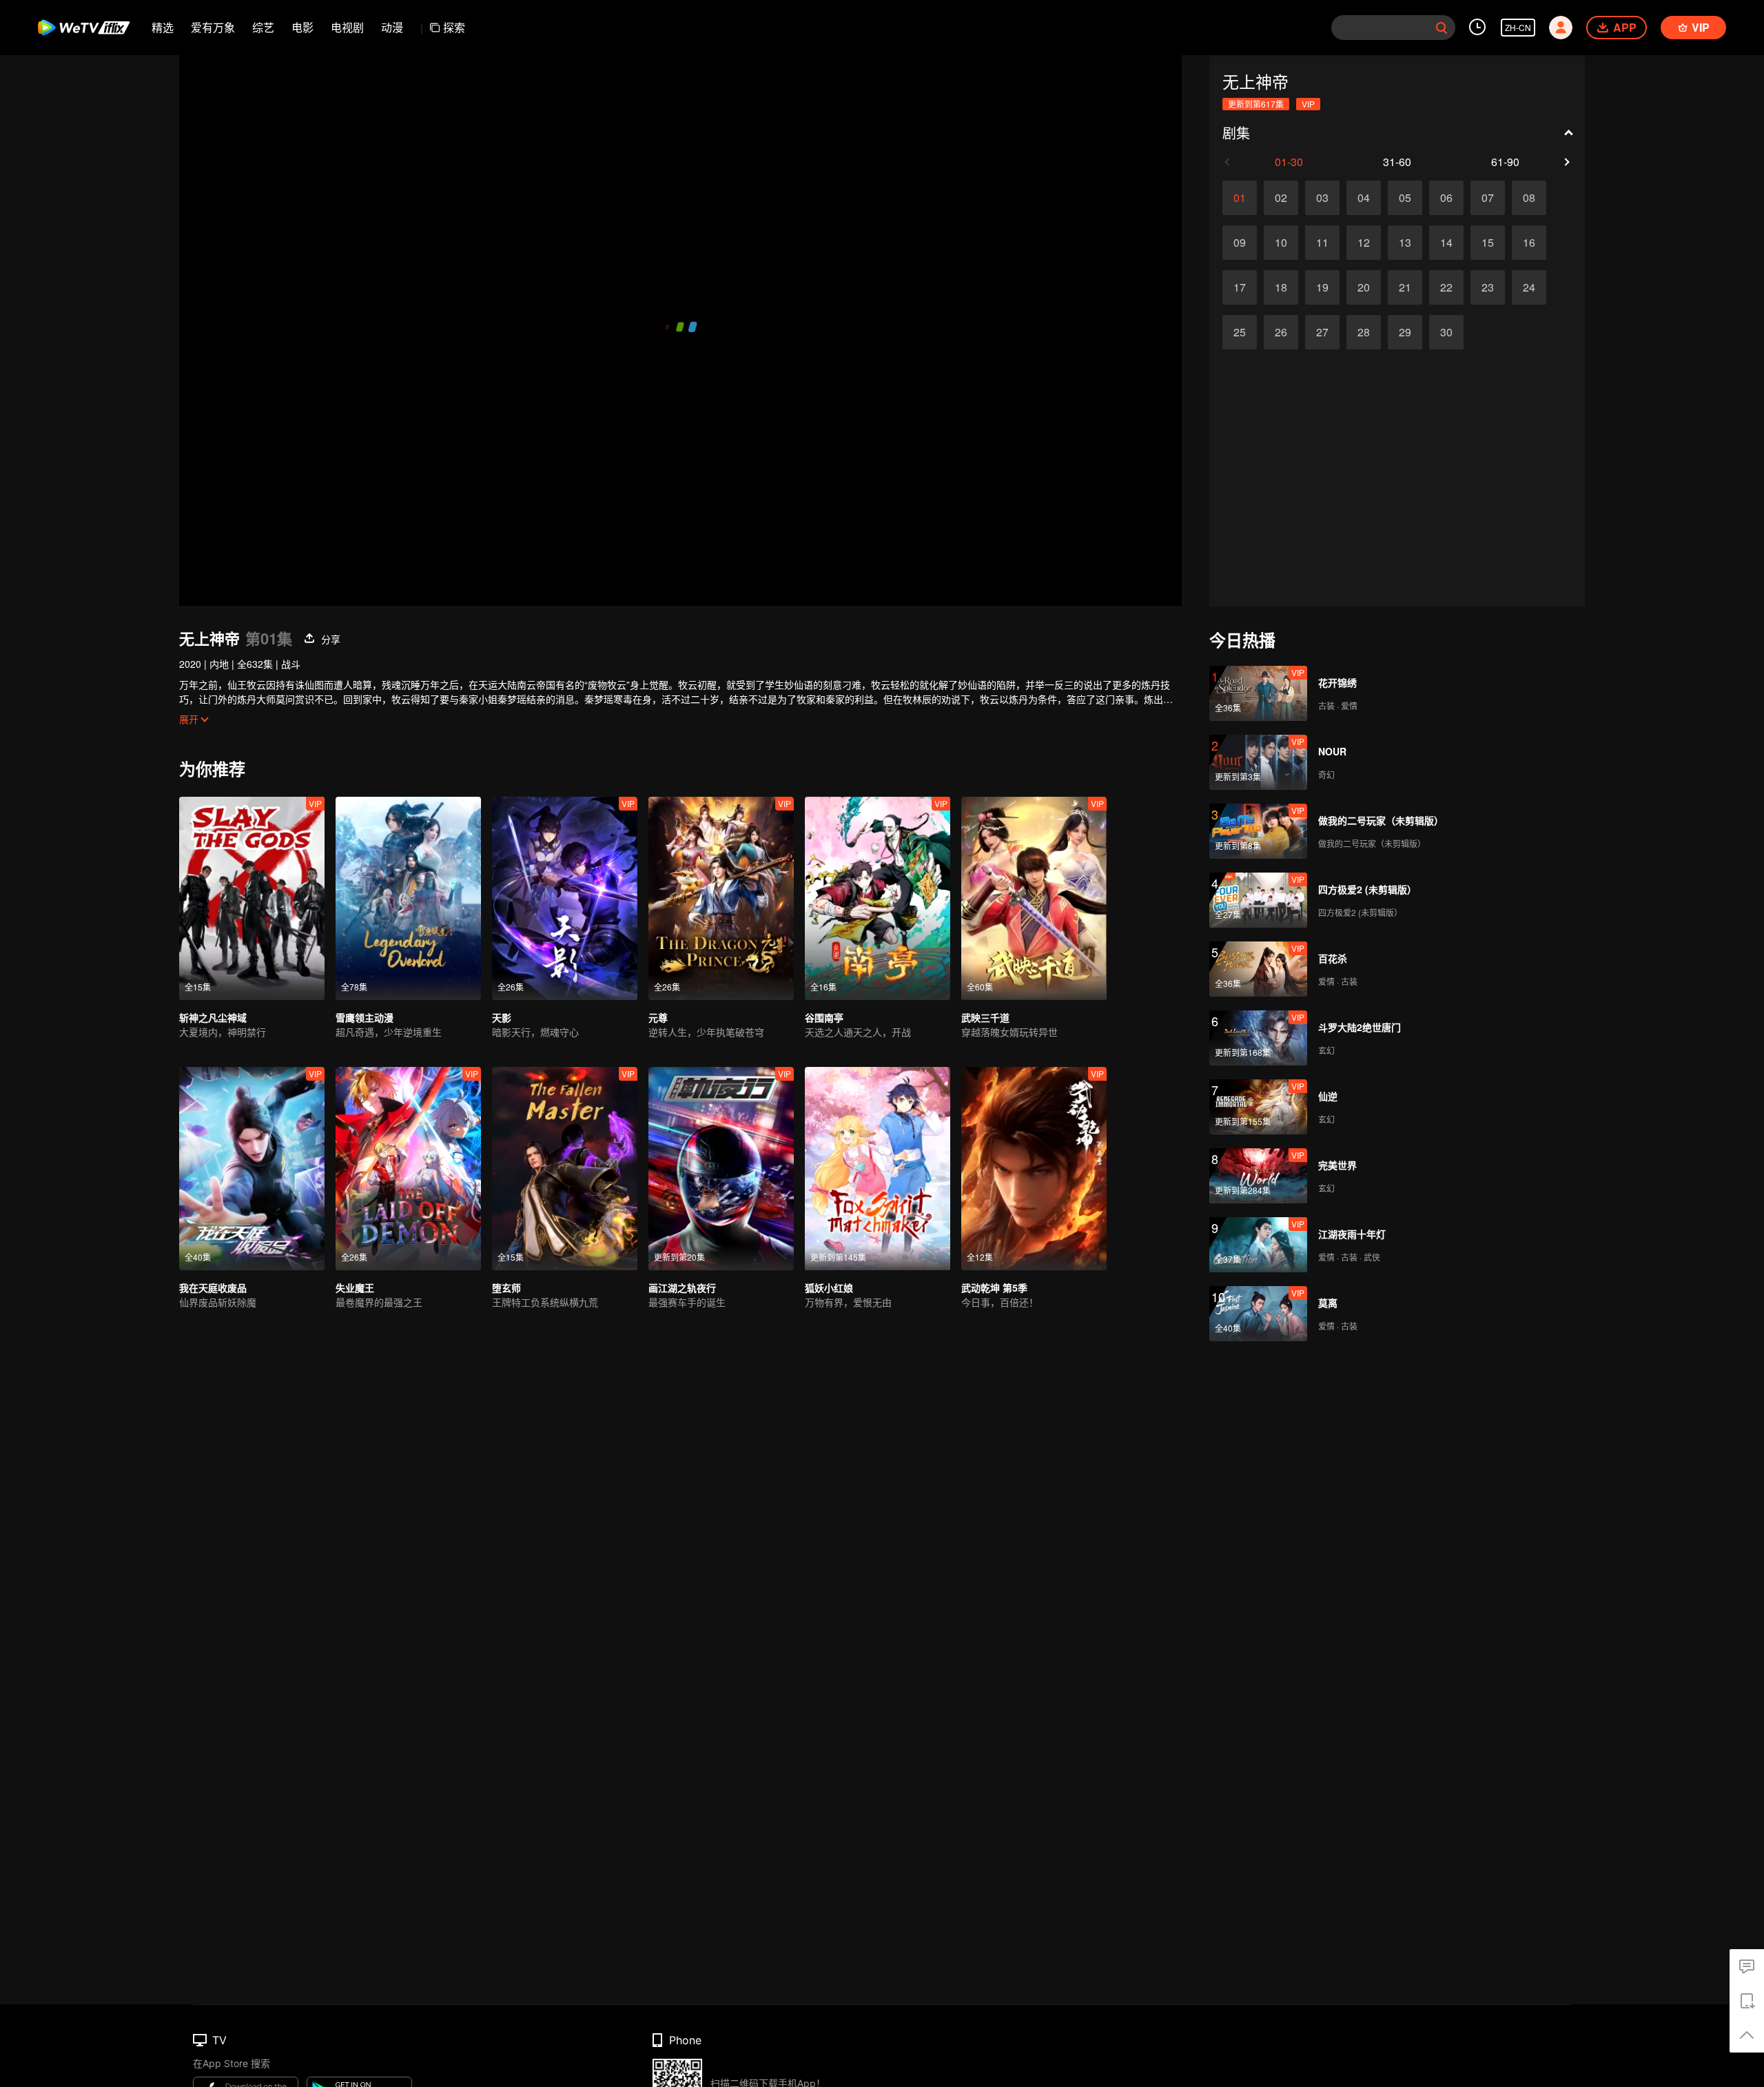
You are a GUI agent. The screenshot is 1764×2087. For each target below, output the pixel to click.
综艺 (263, 27)
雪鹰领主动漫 (365, 1017)
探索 (454, 27)
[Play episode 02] (1281, 198)
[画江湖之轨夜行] (721, 1169)
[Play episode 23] (1488, 287)
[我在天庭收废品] (252, 1169)
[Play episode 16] (1529, 243)
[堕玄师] (565, 1169)
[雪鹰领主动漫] (408, 898)
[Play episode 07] (1488, 198)
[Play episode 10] (1281, 243)
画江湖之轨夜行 (682, 1287)
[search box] (1442, 28)
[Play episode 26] (1281, 332)
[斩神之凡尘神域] (252, 898)
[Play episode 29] (1405, 332)
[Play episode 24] (1529, 287)
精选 (163, 27)
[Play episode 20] (1364, 287)
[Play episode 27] (1322, 332)
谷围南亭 (824, 1017)
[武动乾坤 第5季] (1034, 1169)
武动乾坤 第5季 (994, 1287)
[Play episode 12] (1364, 243)
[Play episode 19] (1322, 287)
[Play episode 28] (1364, 332)
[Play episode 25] (1240, 332)
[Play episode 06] (1446, 198)
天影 (502, 1017)
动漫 (392, 27)
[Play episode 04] (1364, 198)
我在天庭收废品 (213, 1287)
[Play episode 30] (1446, 332)
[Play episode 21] (1405, 287)
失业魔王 (355, 1287)
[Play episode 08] (1529, 198)
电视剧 (347, 27)
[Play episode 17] (1240, 287)
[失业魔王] (408, 1169)
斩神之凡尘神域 (213, 1017)
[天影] (565, 898)
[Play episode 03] (1322, 198)
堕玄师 (506, 1287)
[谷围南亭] (878, 898)
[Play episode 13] (1405, 243)
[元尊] (721, 898)
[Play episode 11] (1322, 243)
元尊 (658, 1017)
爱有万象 (213, 27)
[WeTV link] (84, 28)
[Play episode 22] (1446, 287)
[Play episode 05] (1405, 198)
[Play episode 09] (1240, 243)
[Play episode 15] (1488, 243)
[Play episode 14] (1446, 243)
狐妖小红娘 (829, 1287)
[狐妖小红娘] (878, 1169)
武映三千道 (985, 1017)
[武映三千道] (1034, 898)
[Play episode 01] (1240, 198)
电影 (302, 27)
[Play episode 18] (1281, 287)
